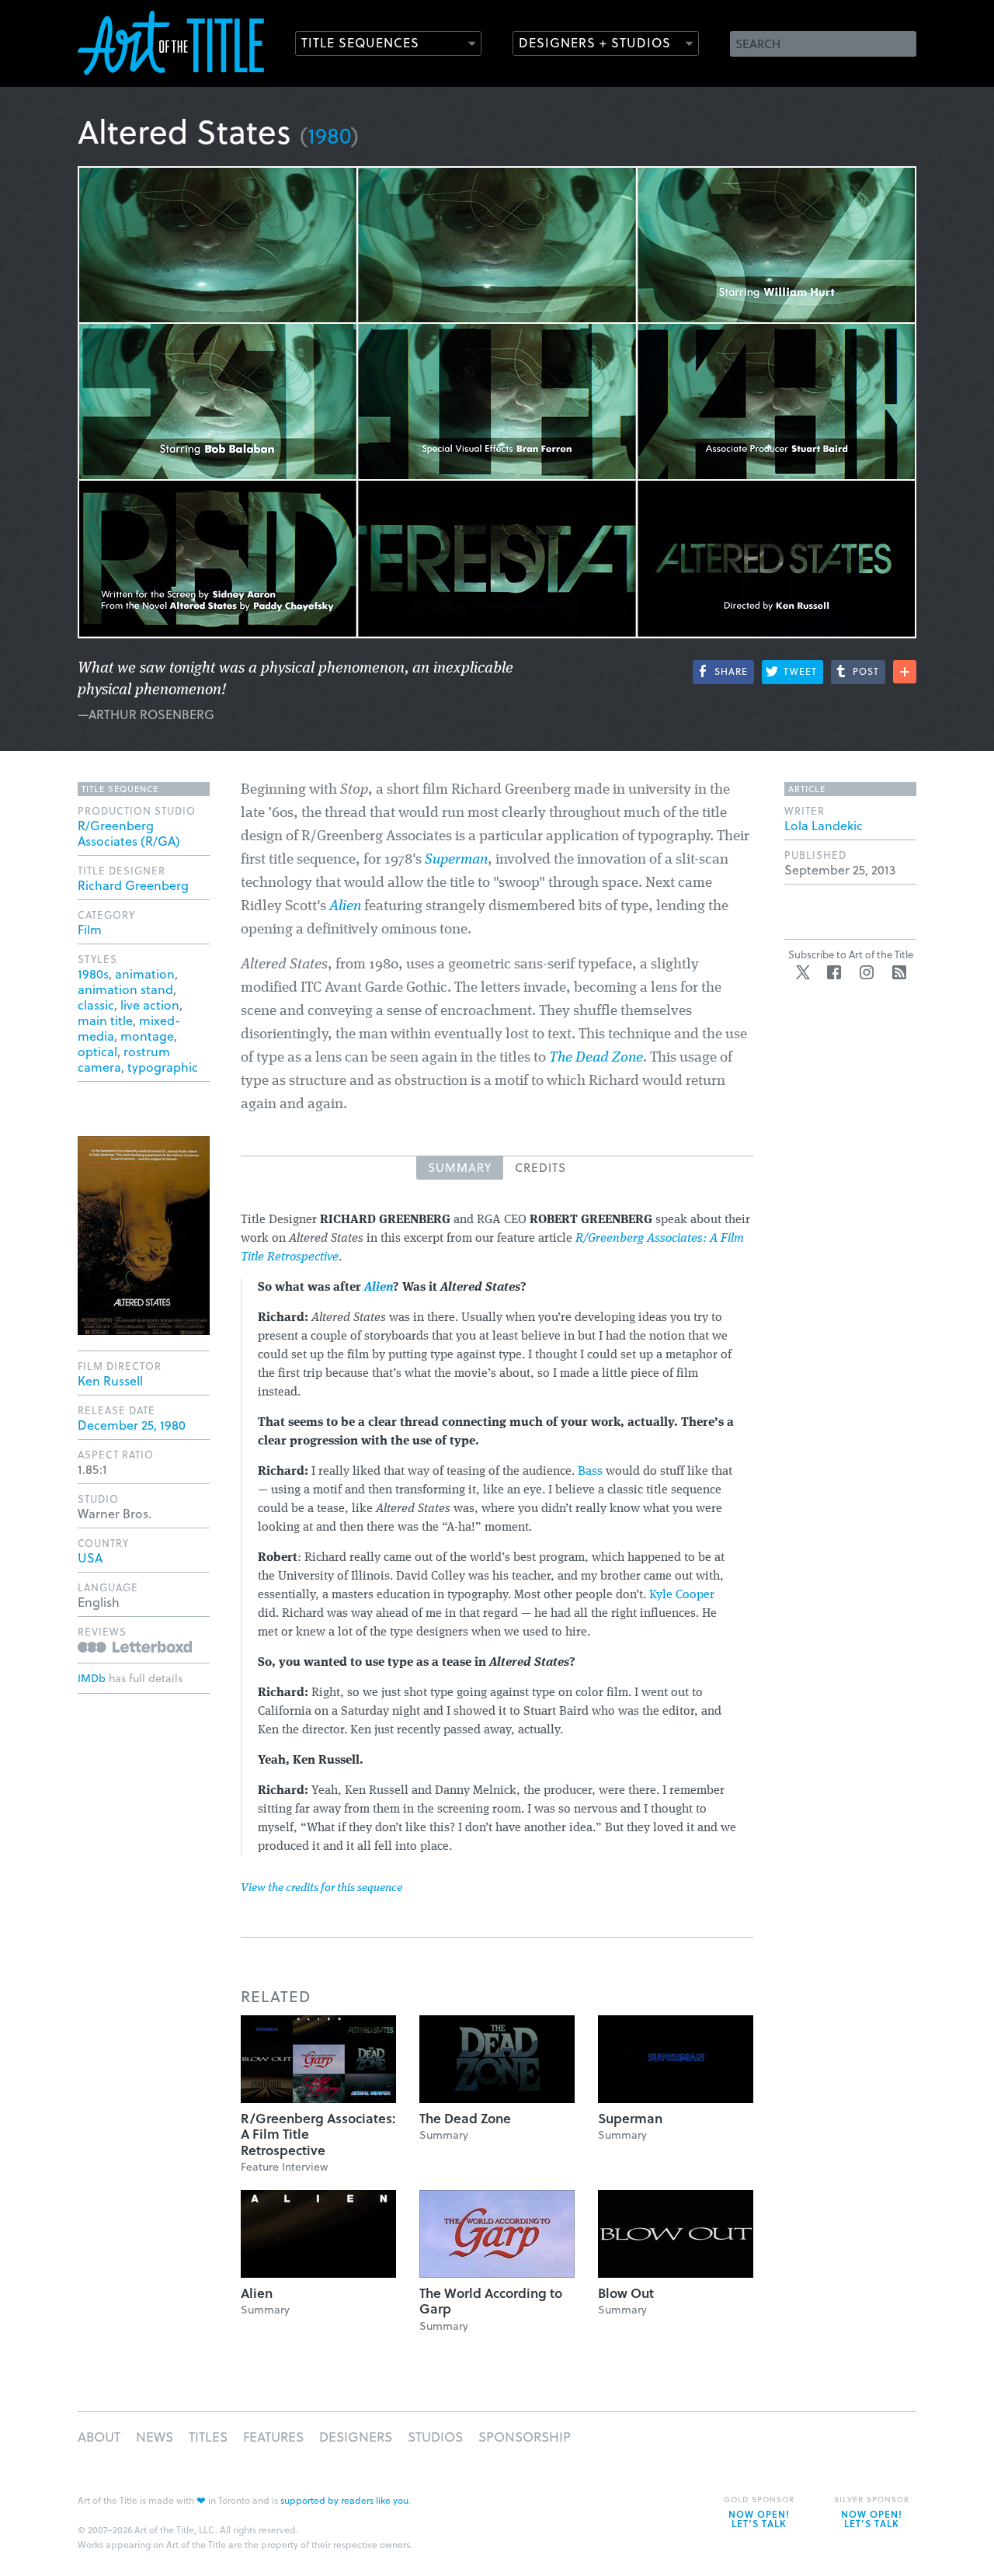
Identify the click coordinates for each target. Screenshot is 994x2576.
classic (96, 1005)
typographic (163, 1067)
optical (97, 1051)
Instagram (867, 972)
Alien (257, 2293)
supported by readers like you (344, 2500)
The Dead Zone (465, 2118)
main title (105, 1020)
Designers (356, 2437)
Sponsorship (525, 2437)
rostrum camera (124, 1059)
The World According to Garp (491, 2301)
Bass (590, 1472)
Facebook (834, 972)
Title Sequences (360, 42)
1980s (93, 973)
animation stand (125, 989)
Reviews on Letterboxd (135, 1647)
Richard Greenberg (133, 885)
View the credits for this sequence (321, 1888)
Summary (460, 1167)
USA (90, 1557)
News (155, 2437)
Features (273, 2437)
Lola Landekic (824, 825)
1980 (329, 135)
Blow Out (626, 2293)
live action (150, 1005)
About (99, 2437)
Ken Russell (110, 1380)
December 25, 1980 (132, 1425)
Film (90, 929)
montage (147, 1036)
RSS (899, 972)
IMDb (92, 1678)
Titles (208, 2437)
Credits (540, 1167)
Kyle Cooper (682, 1595)
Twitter (803, 972)
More (905, 672)
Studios (435, 2437)
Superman (456, 860)
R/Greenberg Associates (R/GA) (129, 833)
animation (145, 973)
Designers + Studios (595, 42)
